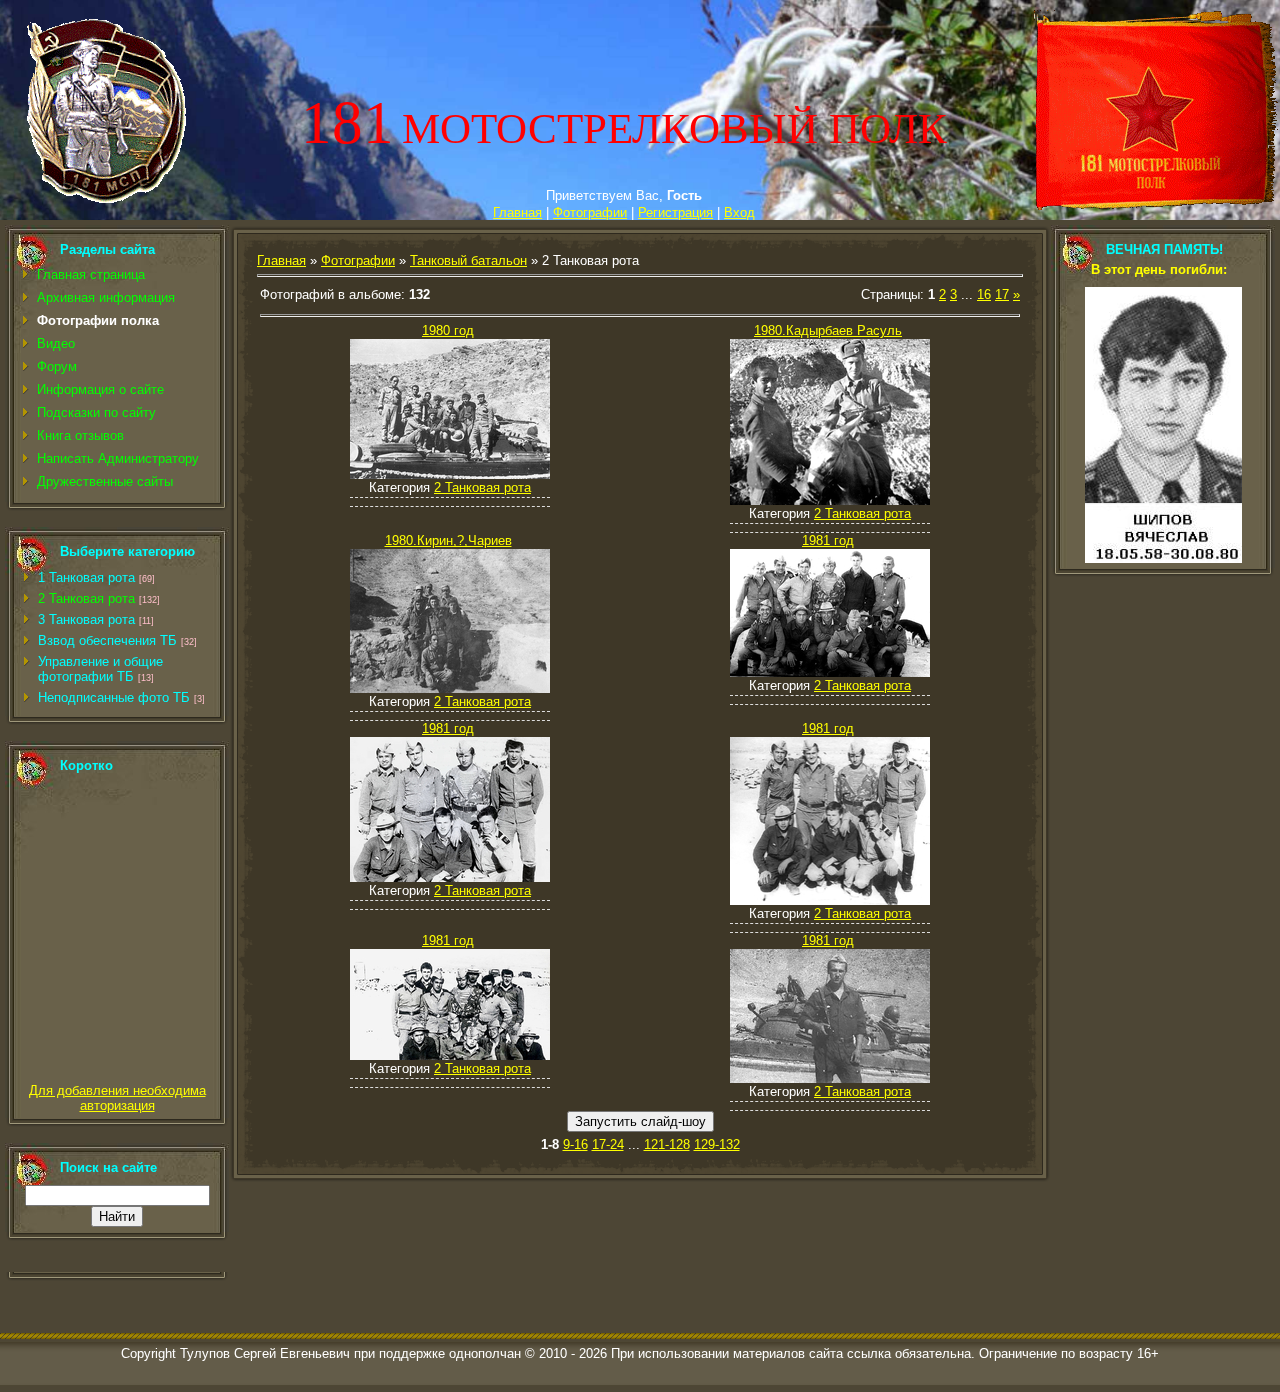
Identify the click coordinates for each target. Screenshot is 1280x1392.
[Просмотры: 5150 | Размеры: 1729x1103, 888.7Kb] (830, 672)
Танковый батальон (468, 260)
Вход (739, 212)
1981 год (828, 540)
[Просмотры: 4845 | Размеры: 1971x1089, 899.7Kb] (450, 1055)
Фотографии (590, 212)
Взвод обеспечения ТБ (107, 640)
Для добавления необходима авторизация (117, 1098)
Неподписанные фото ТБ (114, 697)
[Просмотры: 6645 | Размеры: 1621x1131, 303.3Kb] (450, 474)
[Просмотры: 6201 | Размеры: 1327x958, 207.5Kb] (450, 688)
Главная (517, 212)
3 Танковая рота (86, 619)
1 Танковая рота (86, 577)
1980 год (448, 330)
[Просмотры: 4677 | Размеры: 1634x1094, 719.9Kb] (830, 1078)
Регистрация (675, 212)
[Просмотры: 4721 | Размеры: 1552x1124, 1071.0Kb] (450, 877)
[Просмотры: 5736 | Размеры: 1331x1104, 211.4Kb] (830, 500)
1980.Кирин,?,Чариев (448, 540)
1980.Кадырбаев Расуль (828, 330)
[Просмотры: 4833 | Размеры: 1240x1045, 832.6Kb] (830, 900)
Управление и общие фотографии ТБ (100, 669)
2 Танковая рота (86, 598)
